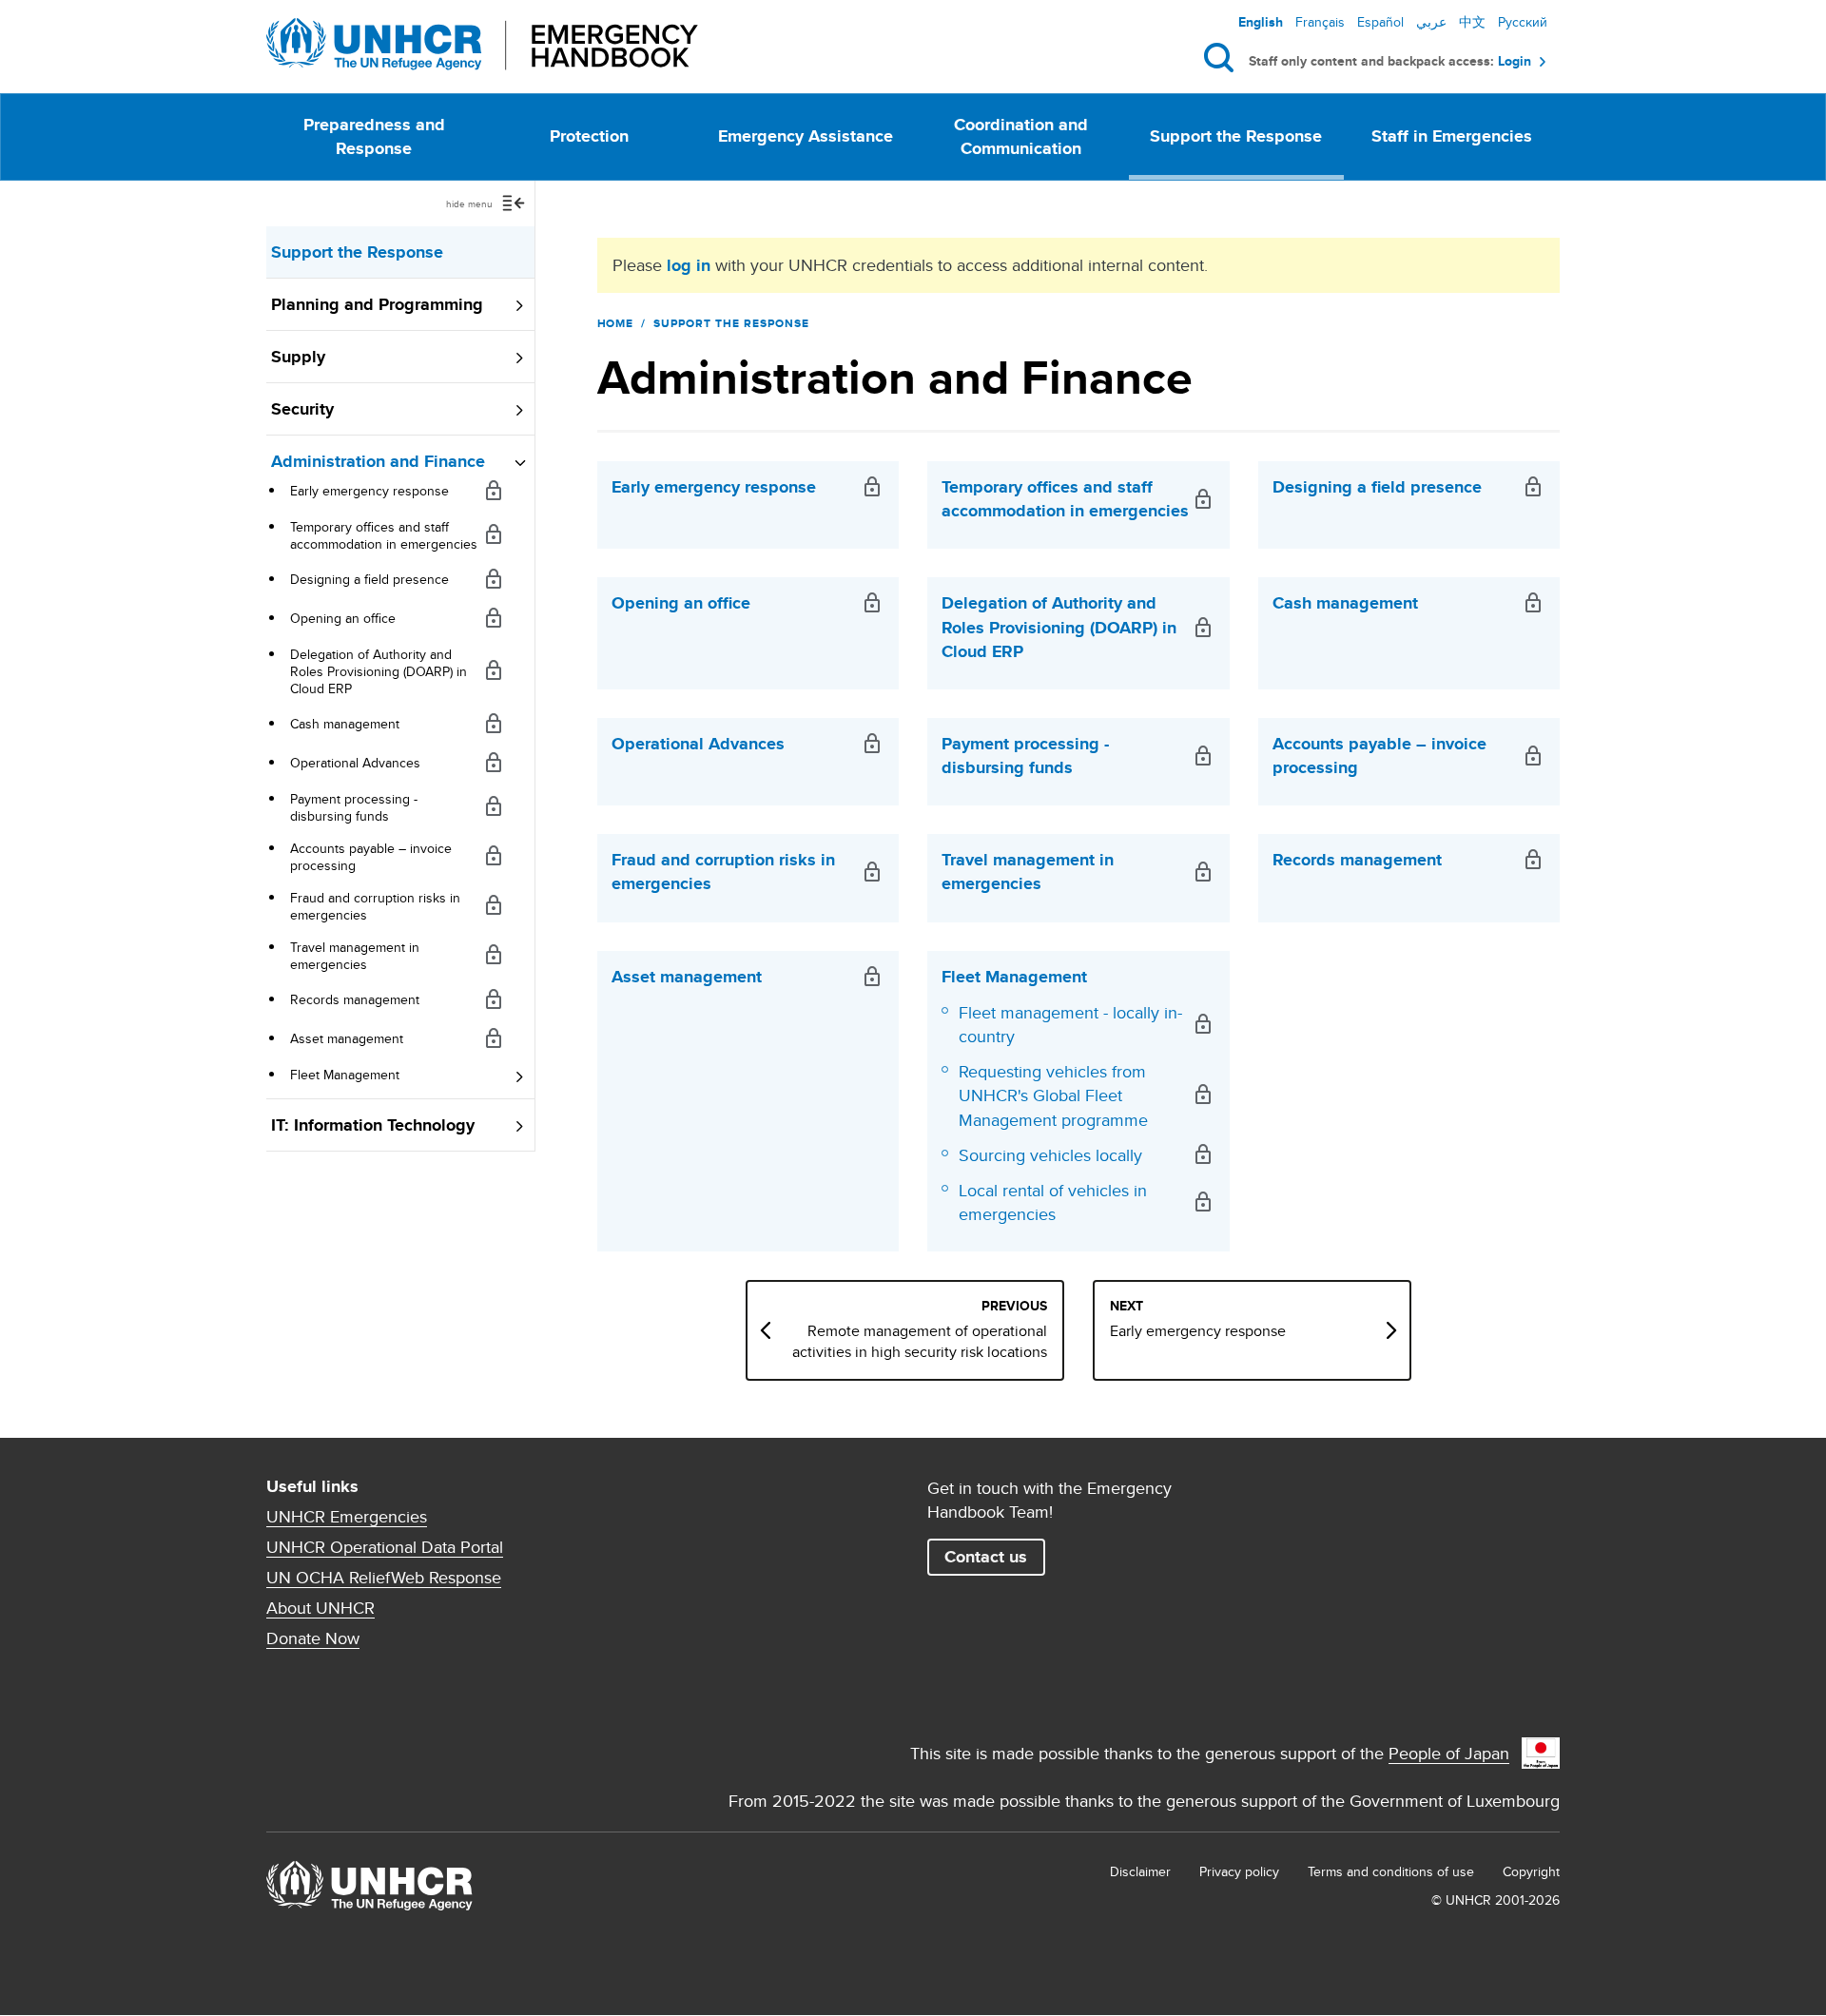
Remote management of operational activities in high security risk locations (920, 1342)
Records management (355, 999)
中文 (1472, 22)
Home (616, 323)
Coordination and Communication (1021, 136)
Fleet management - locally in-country (1070, 1024)
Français (1320, 22)
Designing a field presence (369, 579)
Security (302, 409)
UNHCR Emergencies (347, 1517)
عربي (1431, 22)
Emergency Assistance (806, 136)
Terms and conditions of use (1391, 1871)
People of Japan (1449, 1753)
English (1261, 22)
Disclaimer (1140, 1871)
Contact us (986, 1557)
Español (1380, 22)
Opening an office (343, 618)
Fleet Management (345, 1075)
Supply (298, 357)
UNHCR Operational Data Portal (385, 1547)
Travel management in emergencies (355, 956)
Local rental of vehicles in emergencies (1053, 1202)
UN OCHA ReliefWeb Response (384, 1578)
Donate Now (313, 1638)
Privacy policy (1239, 1871)
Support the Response (1236, 136)
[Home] (482, 44)
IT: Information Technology (373, 1125)
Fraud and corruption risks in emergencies (375, 906)
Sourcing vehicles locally (1050, 1155)
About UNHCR (321, 1608)
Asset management (347, 1038)
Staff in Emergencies (1452, 136)
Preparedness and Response (374, 136)
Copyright (1531, 1871)
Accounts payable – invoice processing (371, 857)
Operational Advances (355, 763)
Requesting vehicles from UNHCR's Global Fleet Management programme (1053, 1095)
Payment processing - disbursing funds (354, 807)
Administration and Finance (378, 461)
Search (1223, 58)
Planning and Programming (377, 304)
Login (1515, 61)
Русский (1523, 22)
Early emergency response (369, 491)
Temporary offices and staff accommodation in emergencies (384, 535)
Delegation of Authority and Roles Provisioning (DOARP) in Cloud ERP (379, 671)
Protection (589, 136)
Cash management (345, 724)
